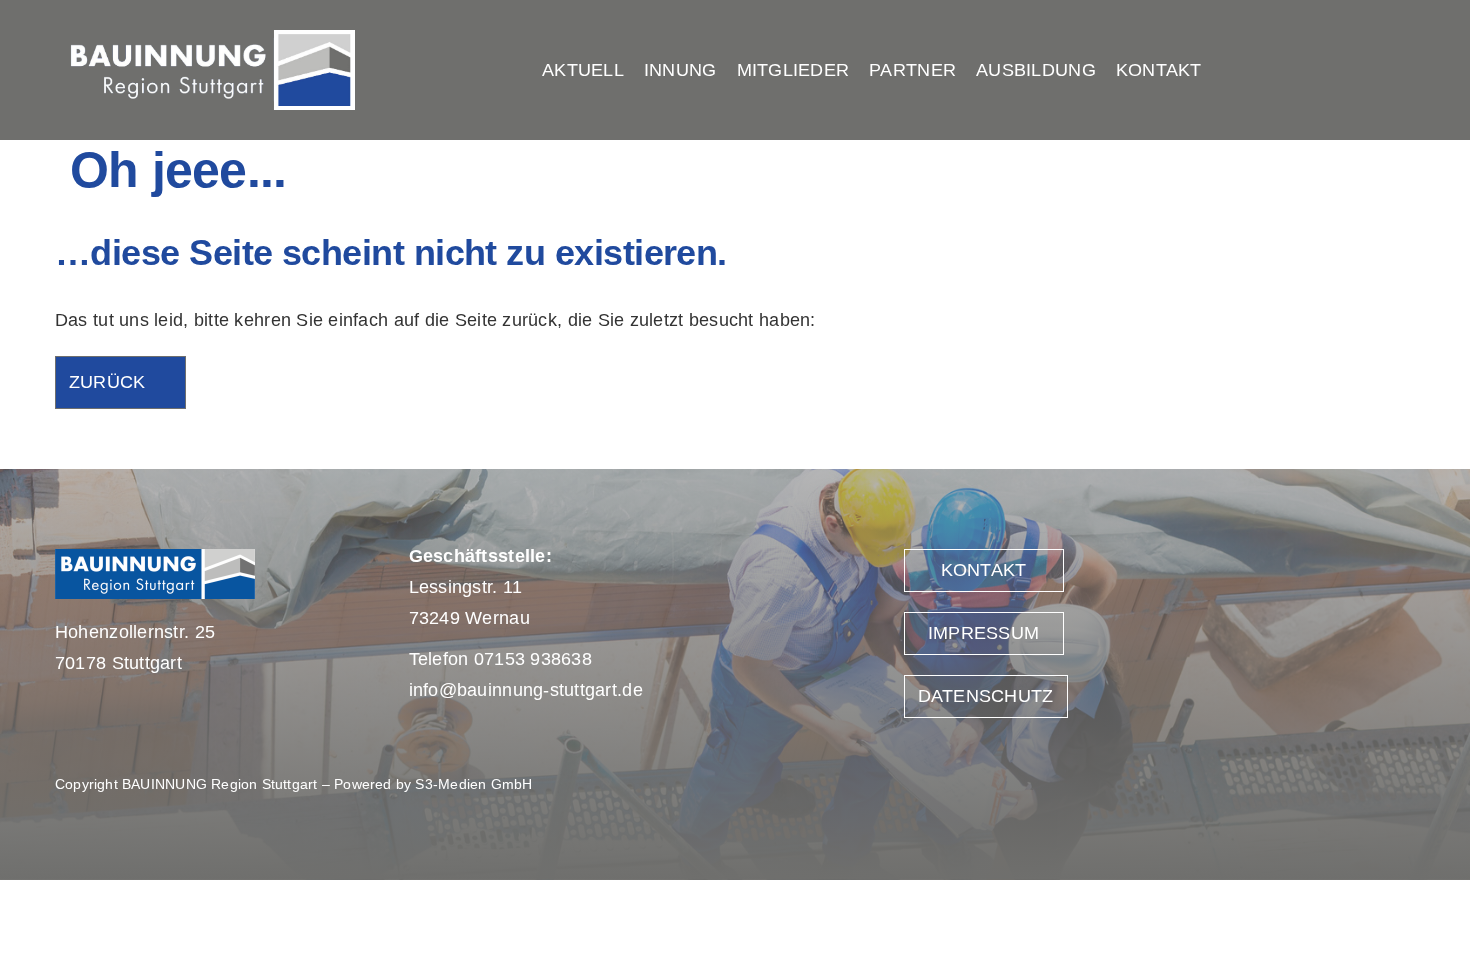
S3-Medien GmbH (473, 784)
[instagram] (1402, 70)
